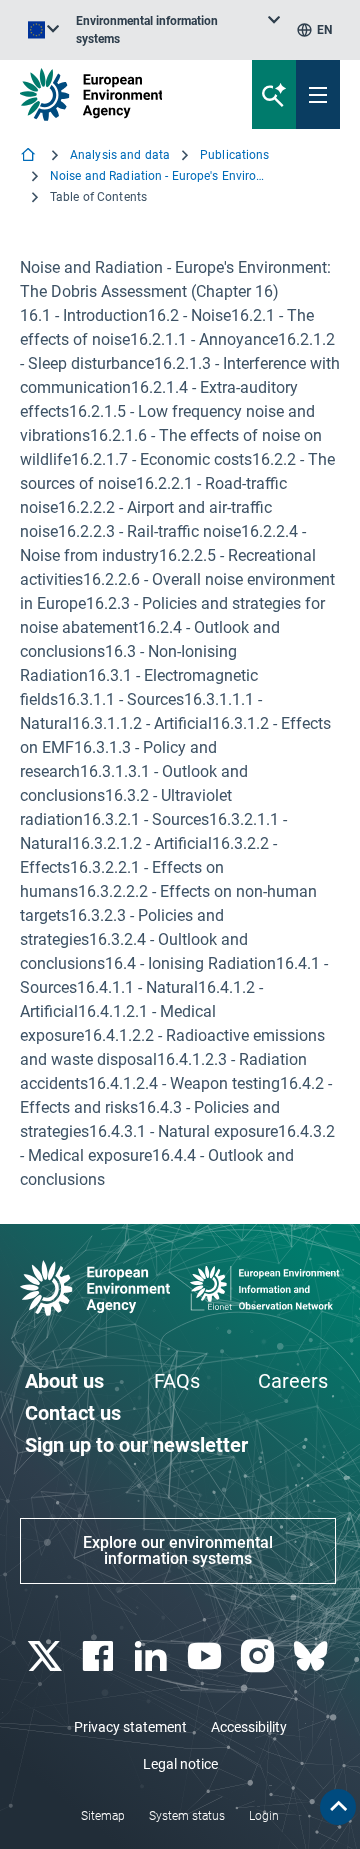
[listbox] (178, 30)
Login (264, 1816)
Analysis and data (120, 155)
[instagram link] (259, 1656)
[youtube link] (206, 1656)
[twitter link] (46, 1656)
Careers (293, 1381)
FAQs (177, 1381)
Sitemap (103, 1816)
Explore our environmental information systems (178, 1550)
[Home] (30, 156)
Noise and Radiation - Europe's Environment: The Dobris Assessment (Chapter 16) (160, 176)
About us (64, 1381)
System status (187, 1816)
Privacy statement (130, 1727)
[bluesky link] (313, 1656)
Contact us (73, 1413)
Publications (234, 155)
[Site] (121, 94)
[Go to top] (338, 1807)
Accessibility (249, 1727)
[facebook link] (99, 1656)
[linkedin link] (153, 1656)
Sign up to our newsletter (136, 1445)
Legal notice (180, 1764)
